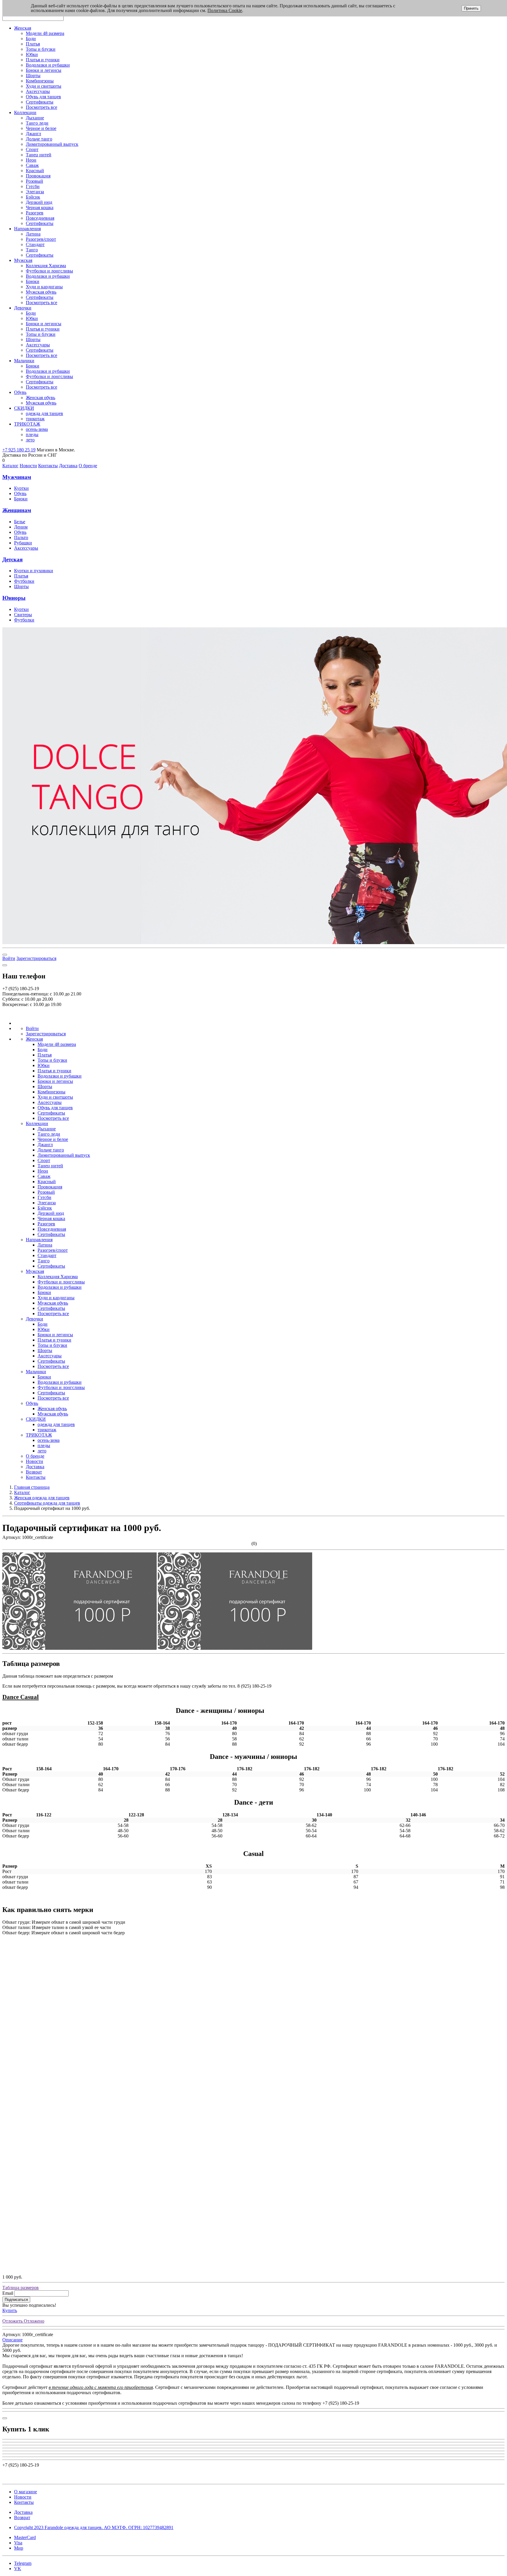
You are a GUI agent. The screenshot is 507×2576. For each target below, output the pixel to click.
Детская (12, 559)
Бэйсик (33, 197)
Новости (28, 466)
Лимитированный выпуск (52, 144)
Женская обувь (40, 398)
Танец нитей (39, 155)
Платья (33, 44)
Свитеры (23, 615)
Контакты (48, 466)
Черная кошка (40, 208)
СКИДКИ (24, 408)
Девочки (23, 308)
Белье (20, 522)
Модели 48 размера (45, 33)
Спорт (32, 149)
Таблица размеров (21, 2288)
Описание (12, 2340)
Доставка (68, 466)
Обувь (20, 392)
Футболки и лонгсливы (49, 271)
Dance (11, 1697)
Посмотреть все (42, 107)
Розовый (34, 181)
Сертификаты (40, 102)
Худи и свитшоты (44, 86)
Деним (21, 527)
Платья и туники (43, 60)
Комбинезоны (40, 81)
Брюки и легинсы (44, 70)
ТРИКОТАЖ (27, 424)
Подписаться (16, 2300)
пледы (32, 435)
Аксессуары (38, 91)
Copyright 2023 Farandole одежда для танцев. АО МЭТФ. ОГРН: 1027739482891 (94, 2527)
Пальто (21, 537)
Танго (32, 250)
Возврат (34, 1472)
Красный (35, 171)
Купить (10, 2310)
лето (30, 440)
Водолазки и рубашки (48, 65)
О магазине (26, 2492)
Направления (27, 229)
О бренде (88, 466)
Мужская (23, 260)
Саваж (32, 165)
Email (8, 2293)
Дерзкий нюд (39, 202)
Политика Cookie (225, 10)
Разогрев (35, 213)
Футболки (24, 581)
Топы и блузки (41, 49)
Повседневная (40, 218)
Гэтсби (33, 186)
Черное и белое (41, 128)
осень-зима (37, 429)
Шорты (33, 76)
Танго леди (37, 123)
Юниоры (14, 598)
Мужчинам (17, 477)
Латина (33, 234)
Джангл (33, 134)
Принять (471, 8)
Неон (31, 160)
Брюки (33, 281)
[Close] (5, 965)
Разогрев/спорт (41, 239)
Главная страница (32, 1487)
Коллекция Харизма (46, 266)
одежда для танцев (44, 413)
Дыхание (35, 118)
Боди (31, 39)
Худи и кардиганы (44, 287)
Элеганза (35, 192)
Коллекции (25, 112)
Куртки (21, 488)
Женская (23, 28)
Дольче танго (39, 139)
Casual (29, 1697)
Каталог (10, 466)
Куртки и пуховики (34, 571)
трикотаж (35, 419)
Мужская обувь (41, 292)
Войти (9, 958)
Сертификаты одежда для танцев (47, 1503)
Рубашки (23, 543)
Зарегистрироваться (36, 958)
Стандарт (35, 244)
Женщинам (17, 510)
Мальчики (24, 361)
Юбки (32, 54)
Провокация (38, 176)
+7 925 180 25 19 (19, 450)
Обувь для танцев (43, 97)
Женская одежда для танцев (42, 1498)
